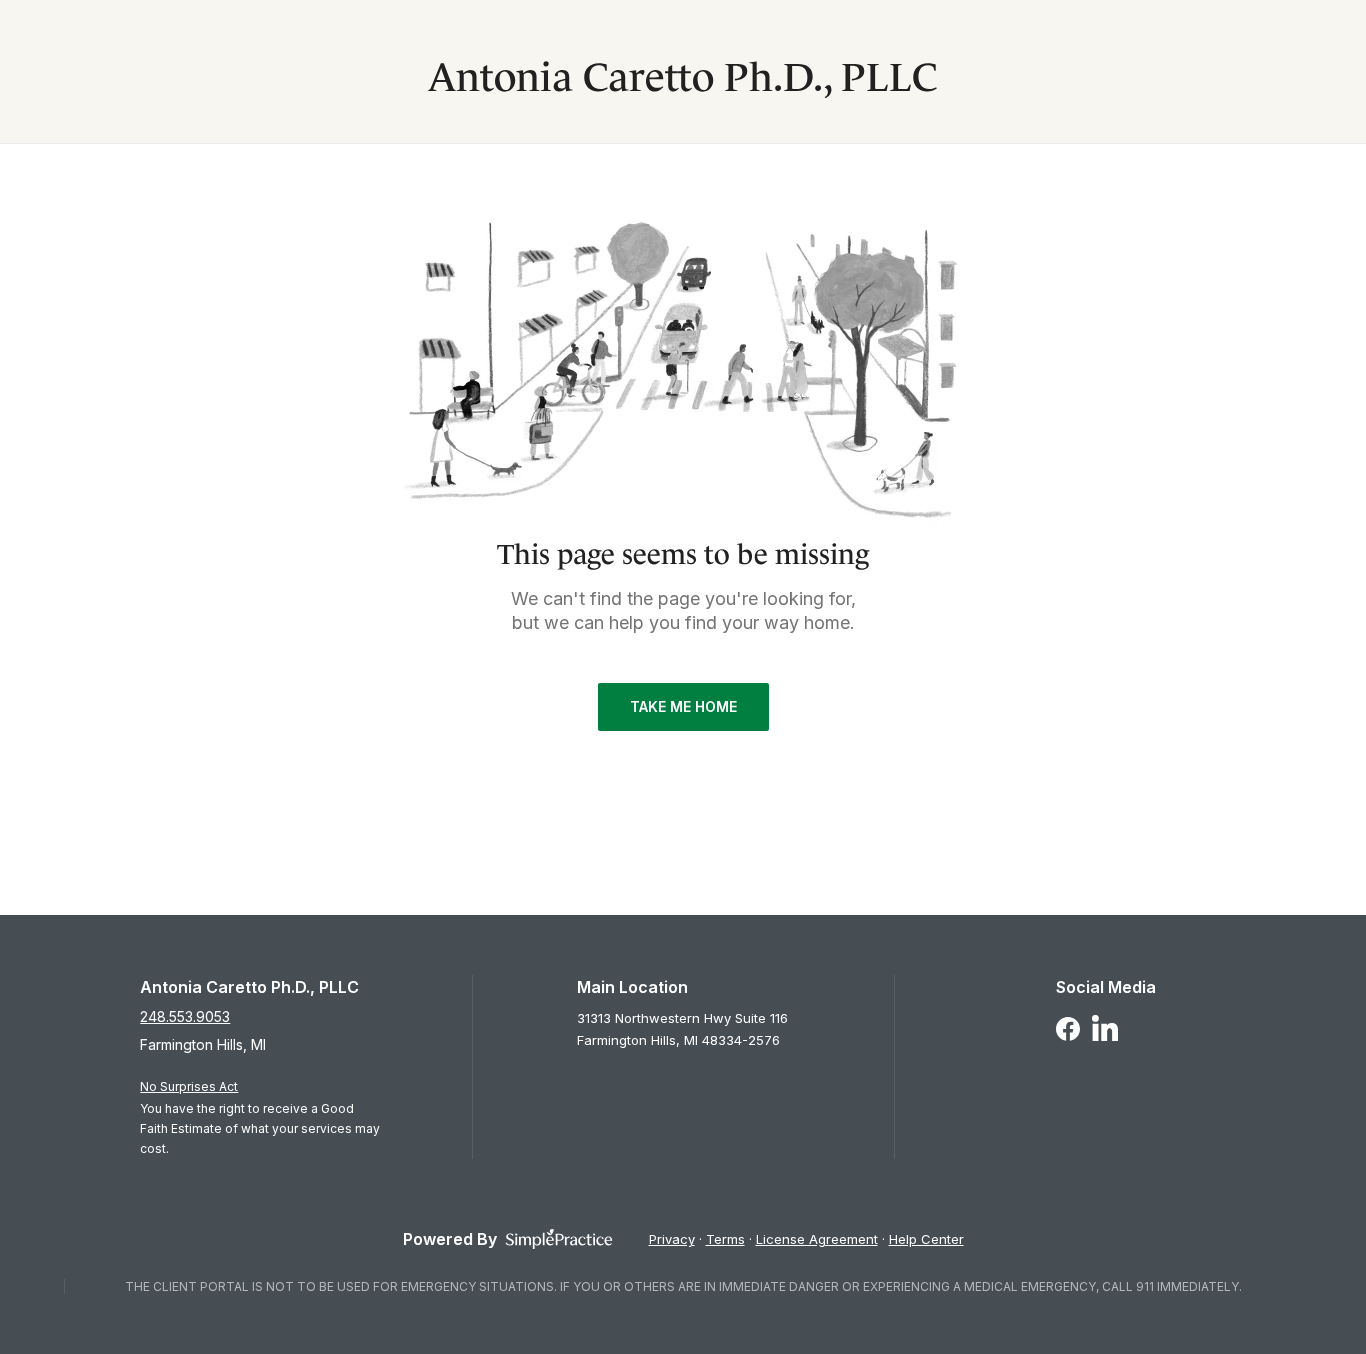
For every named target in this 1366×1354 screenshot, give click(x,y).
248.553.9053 (185, 1016)
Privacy (672, 1239)
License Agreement (817, 1239)
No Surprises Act (189, 1086)
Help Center (926, 1239)
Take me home (683, 706)
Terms (725, 1239)
